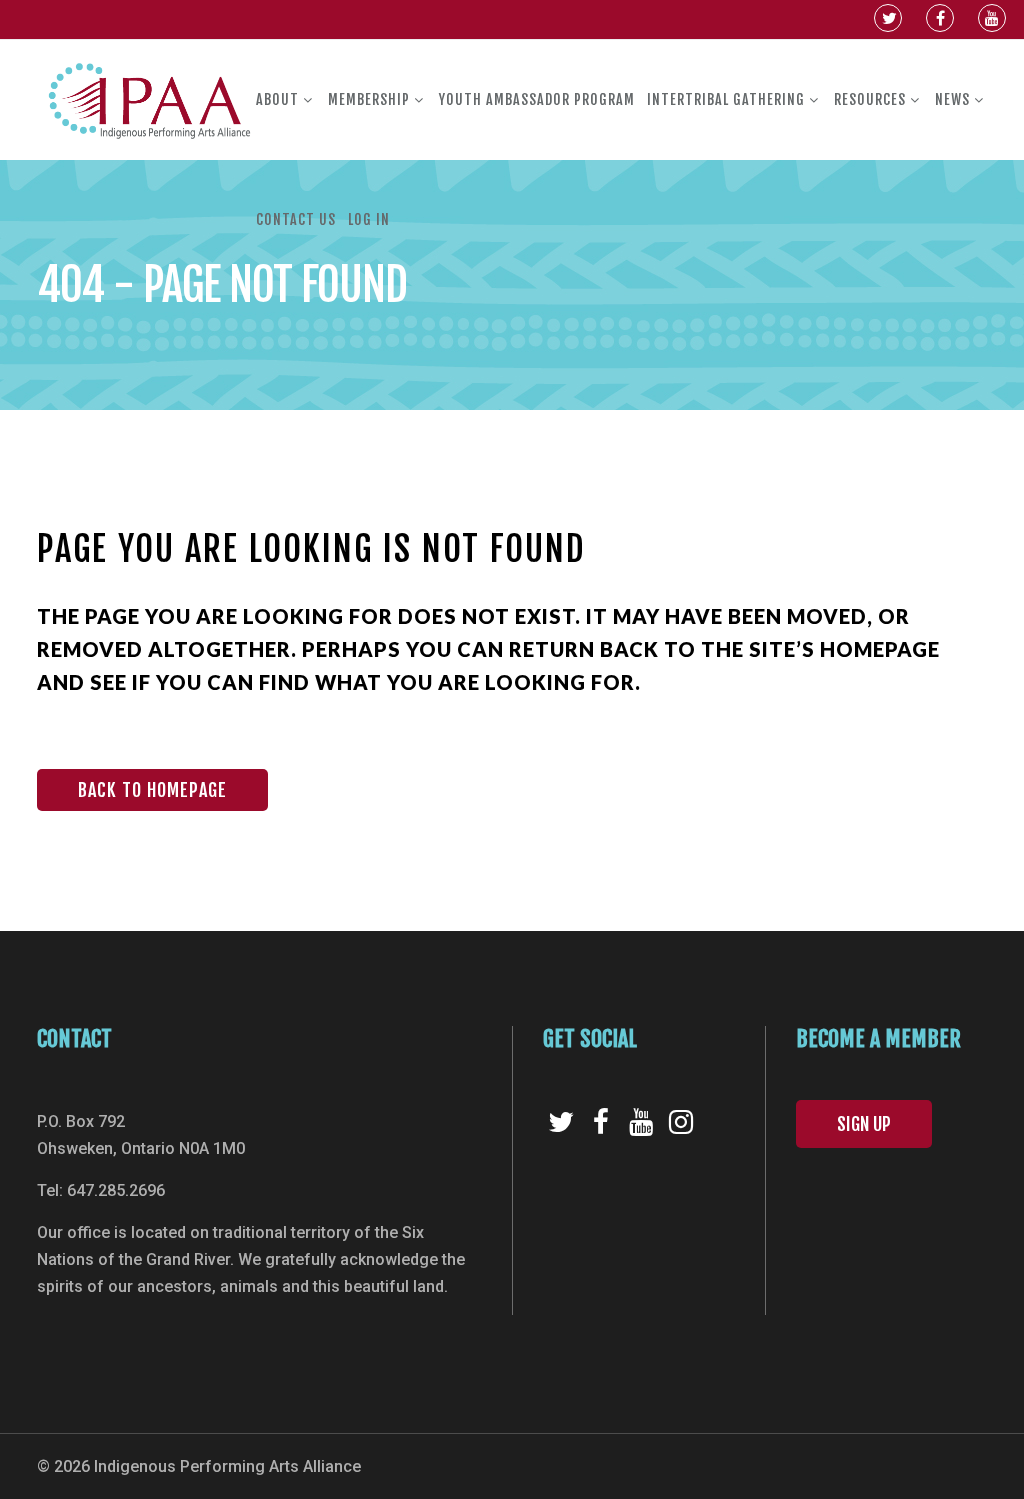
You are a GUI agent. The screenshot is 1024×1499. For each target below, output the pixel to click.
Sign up (864, 1124)
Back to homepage (152, 790)
